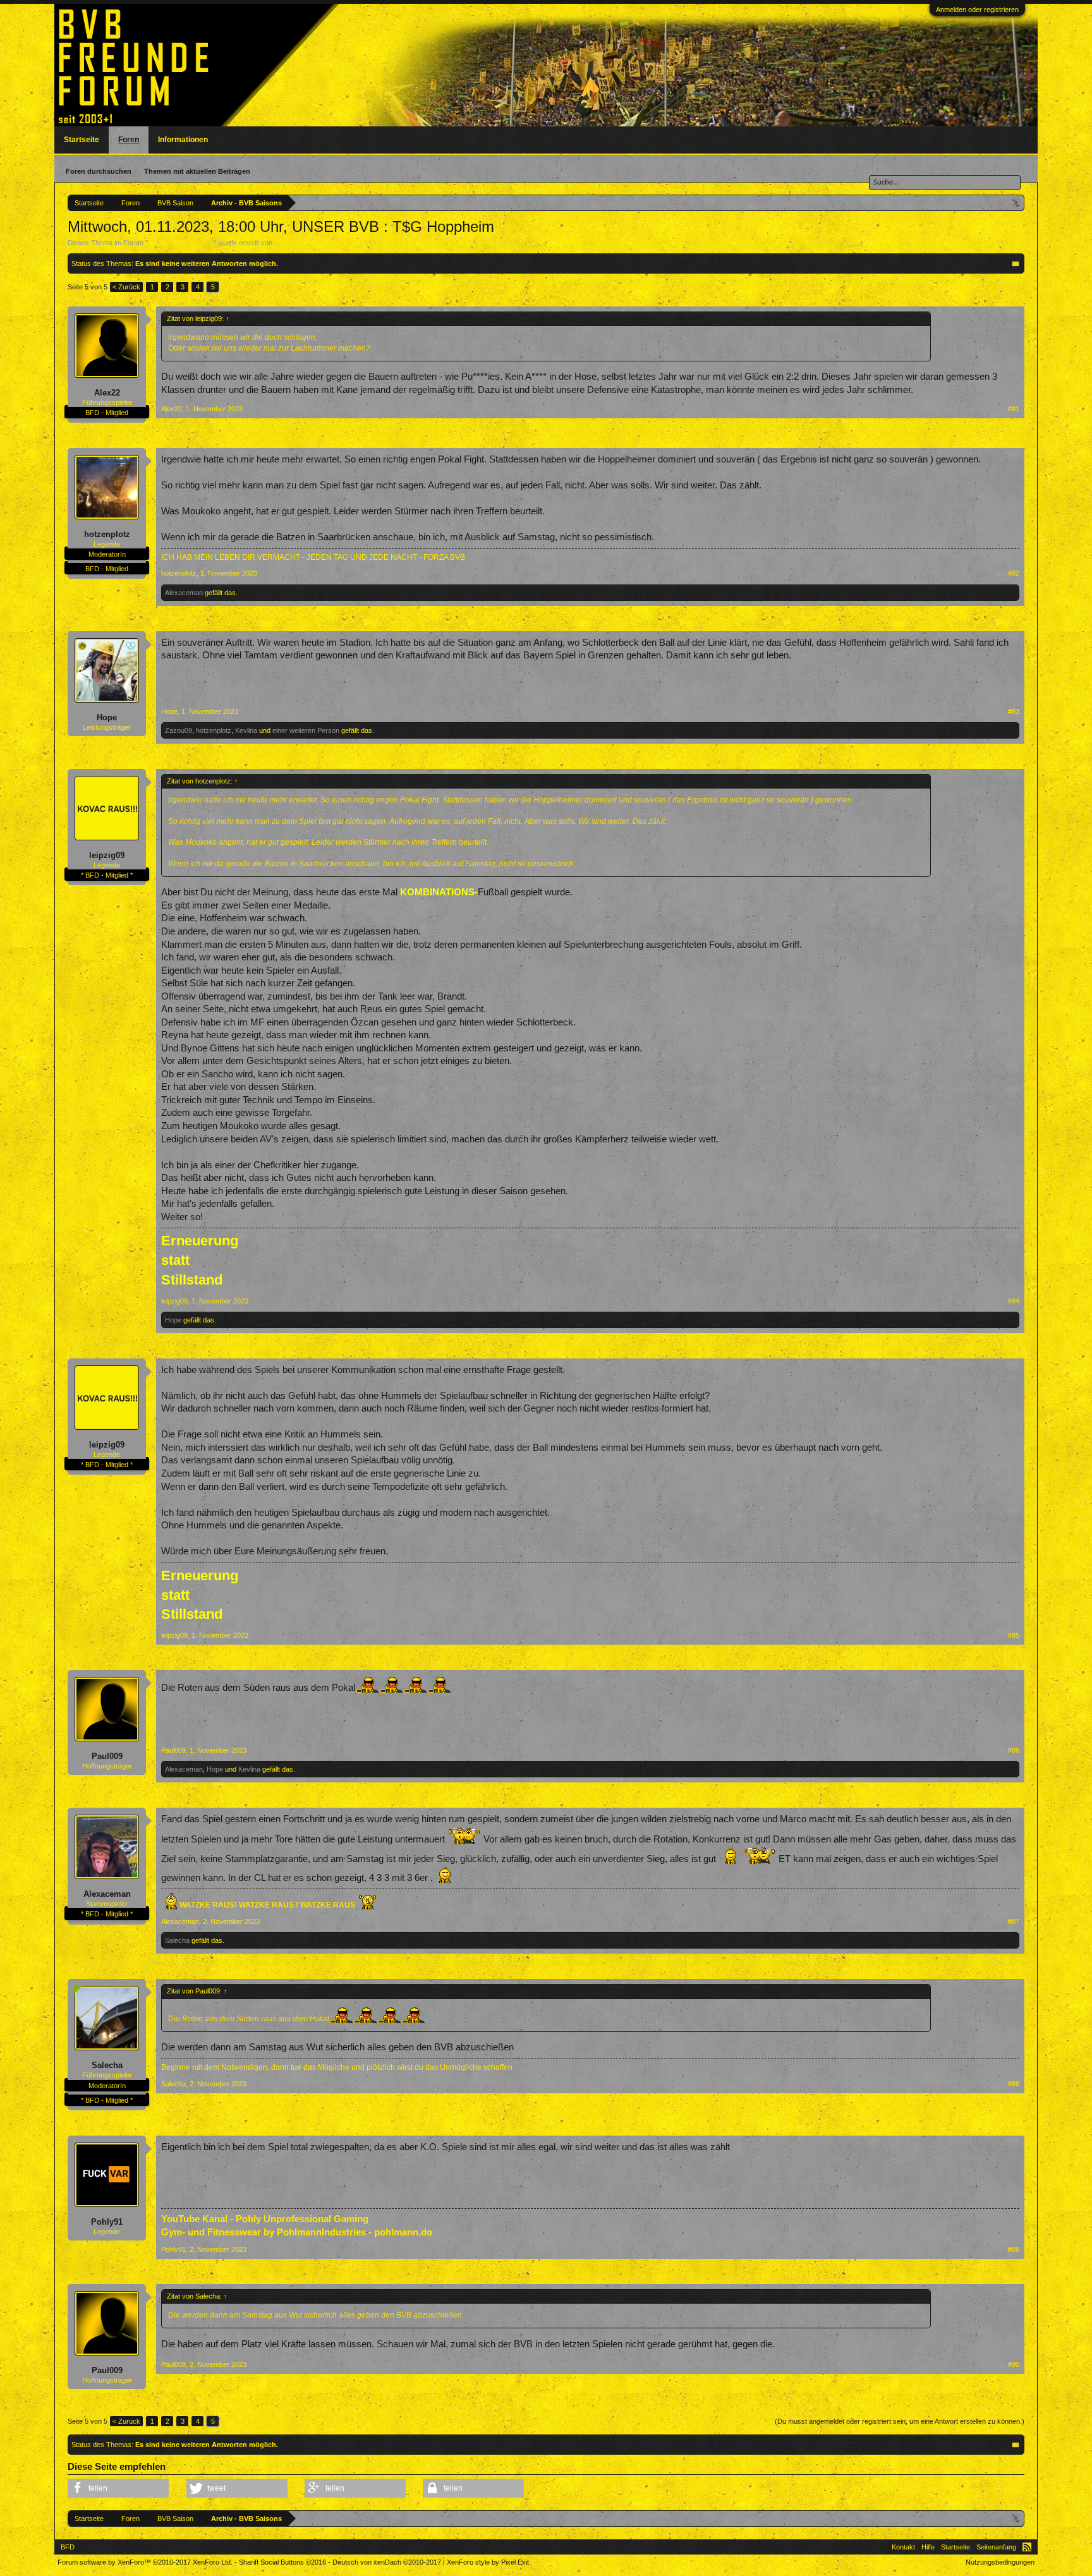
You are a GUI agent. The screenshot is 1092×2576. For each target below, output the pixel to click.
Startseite (82, 140)
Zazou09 (179, 730)
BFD (68, 2547)
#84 (1014, 1301)
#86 (1014, 1750)
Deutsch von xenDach (387, 2562)
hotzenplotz (107, 534)
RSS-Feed (1027, 2547)
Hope (107, 717)
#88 (1014, 2084)
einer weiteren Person (306, 730)
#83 (1014, 711)
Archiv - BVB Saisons (181, 243)
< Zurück (126, 287)
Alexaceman (184, 593)
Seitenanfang (996, 2547)
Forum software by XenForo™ (145, 2562)
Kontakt (903, 2547)
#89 (1014, 2249)
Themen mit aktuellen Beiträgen (197, 171)
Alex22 (107, 393)
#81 (1014, 409)
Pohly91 (107, 2222)
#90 (1014, 2364)
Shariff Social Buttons (282, 2562)
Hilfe (928, 2547)
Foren (129, 140)
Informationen (183, 140)
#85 (1014, 1635)
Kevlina (246, 730)
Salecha (177, 1940)
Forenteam (291, 243)
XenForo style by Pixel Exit (488, 2562)
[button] (118, 2488)
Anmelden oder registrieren (977, 9)
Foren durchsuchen (99, 171)
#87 (1014, 1921)
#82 (1014, 573)
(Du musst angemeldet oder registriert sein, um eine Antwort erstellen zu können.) (900, 2421)
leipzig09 (107, 855)
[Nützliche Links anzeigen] (1016, 203)
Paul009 (107, 1756)
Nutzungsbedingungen (1000, 2562)
